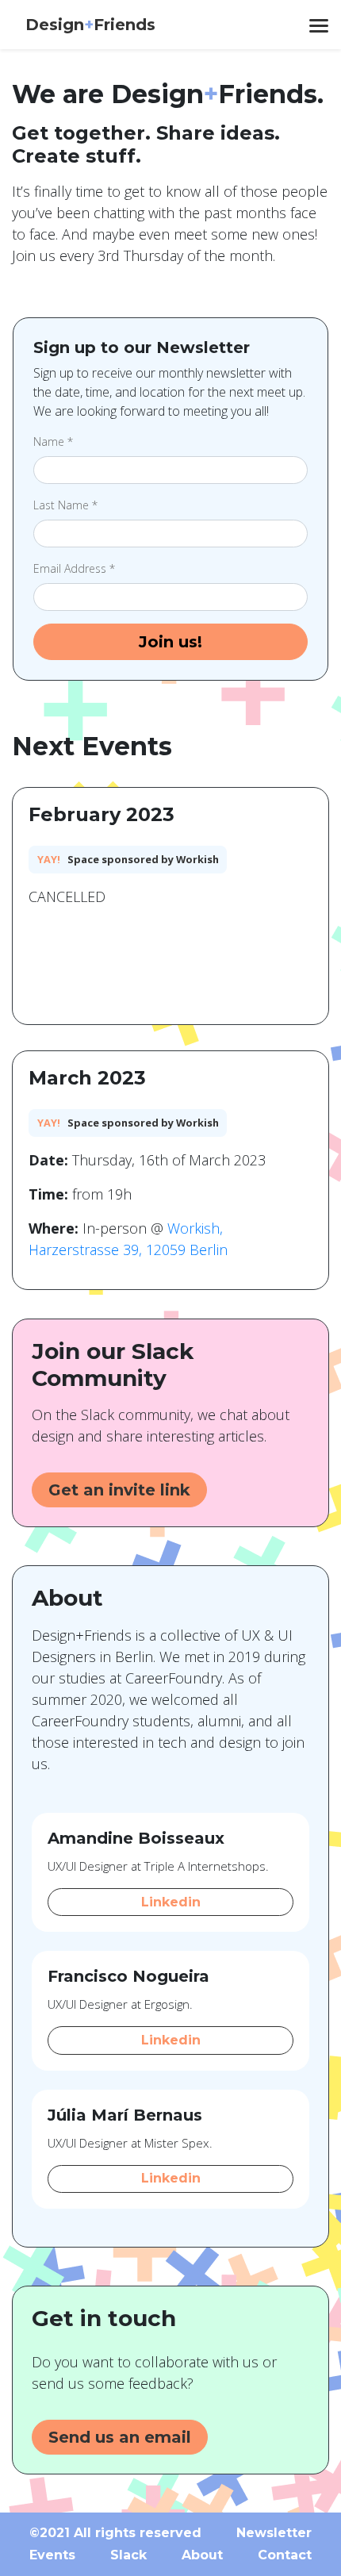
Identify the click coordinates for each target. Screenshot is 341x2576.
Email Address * (74, 568)
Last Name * (65, 505)
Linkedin (171, 1902)
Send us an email (120, 2437)
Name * (53, 441)
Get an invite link (119, 1490)
